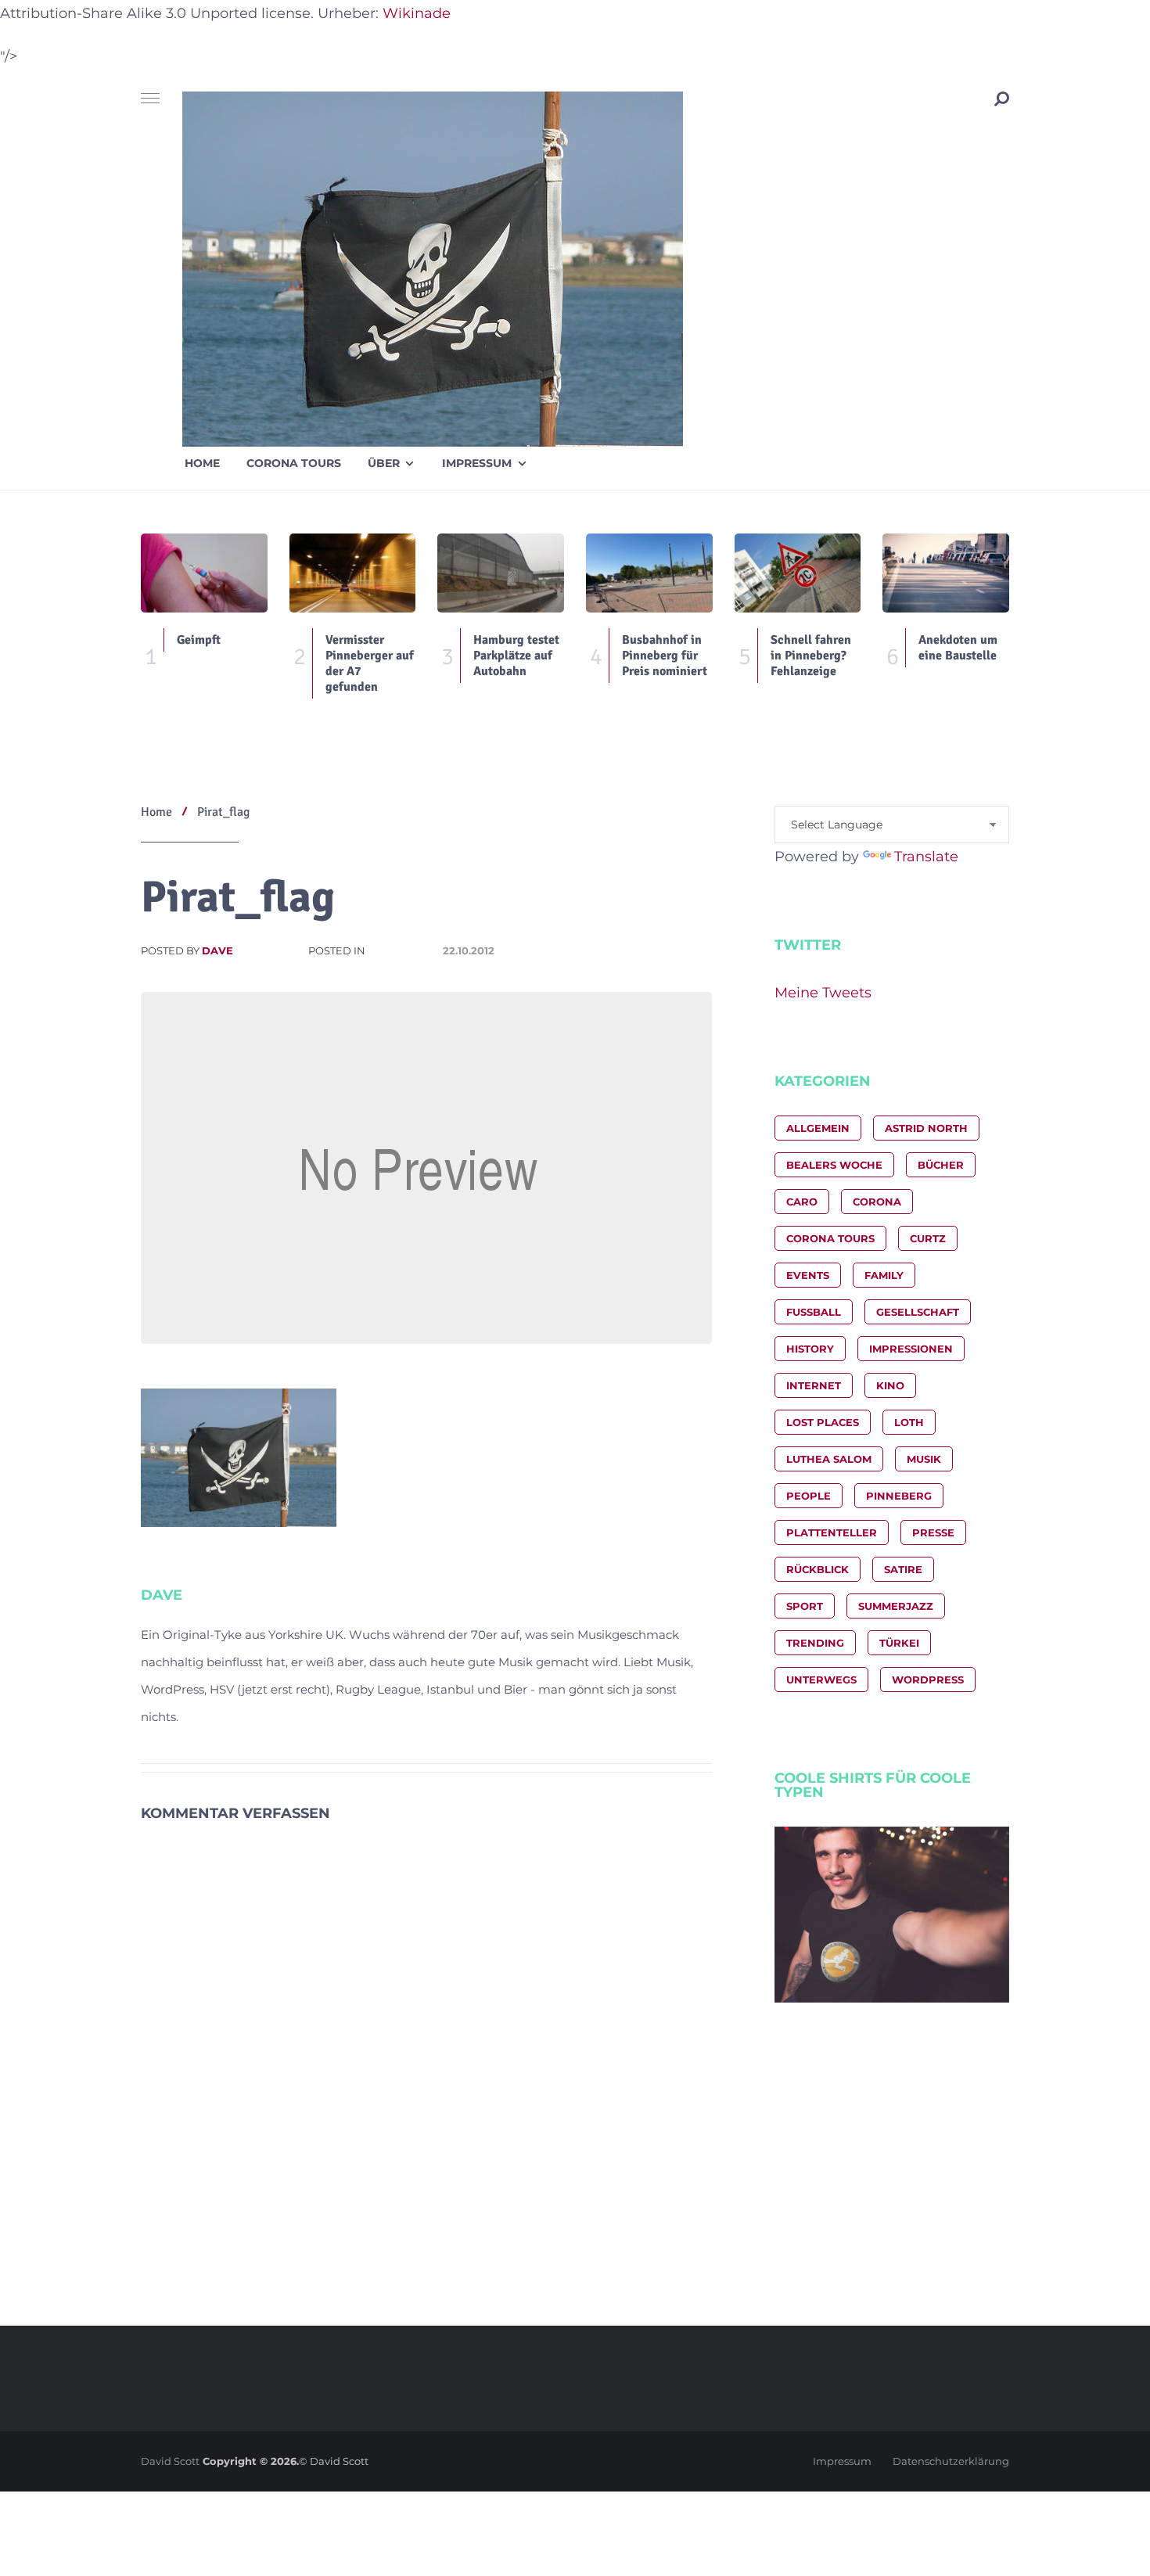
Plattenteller (832, 1532)
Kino (890, 1385)
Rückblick (818, 1569)
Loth (909, 1422)
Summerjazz (896, 1606)
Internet (814, 1385)
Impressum (477, 463)
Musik (924, 1459)
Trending (815, 1643)
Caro (802, 1202)
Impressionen (911, 1349)
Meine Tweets (823, 993)
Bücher (941, 1165)
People (809, 1496)
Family (884, 1275)
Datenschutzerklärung (951, 2461)
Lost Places (823, 1422)
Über (384, 463)
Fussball (814, 1312)
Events (808, 1275)
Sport (805, 1606)
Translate (926, 857)
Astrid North (926, 1128)
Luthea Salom (829, 1459)
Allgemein (818, 1128)
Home (202, 463)
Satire (903, 1569)
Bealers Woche (834, 1165)
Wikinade (417, 13)
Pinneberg (899, 1496)
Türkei (899, 1643)
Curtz (928, 1238)
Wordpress (928, 1680)
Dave (217, 950)
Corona (877, 1202)
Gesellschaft (918, 1312)
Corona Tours (294, 463)
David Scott (170, 2461)
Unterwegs (821, 1680)
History (810, 1349)
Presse (933, 1532)
